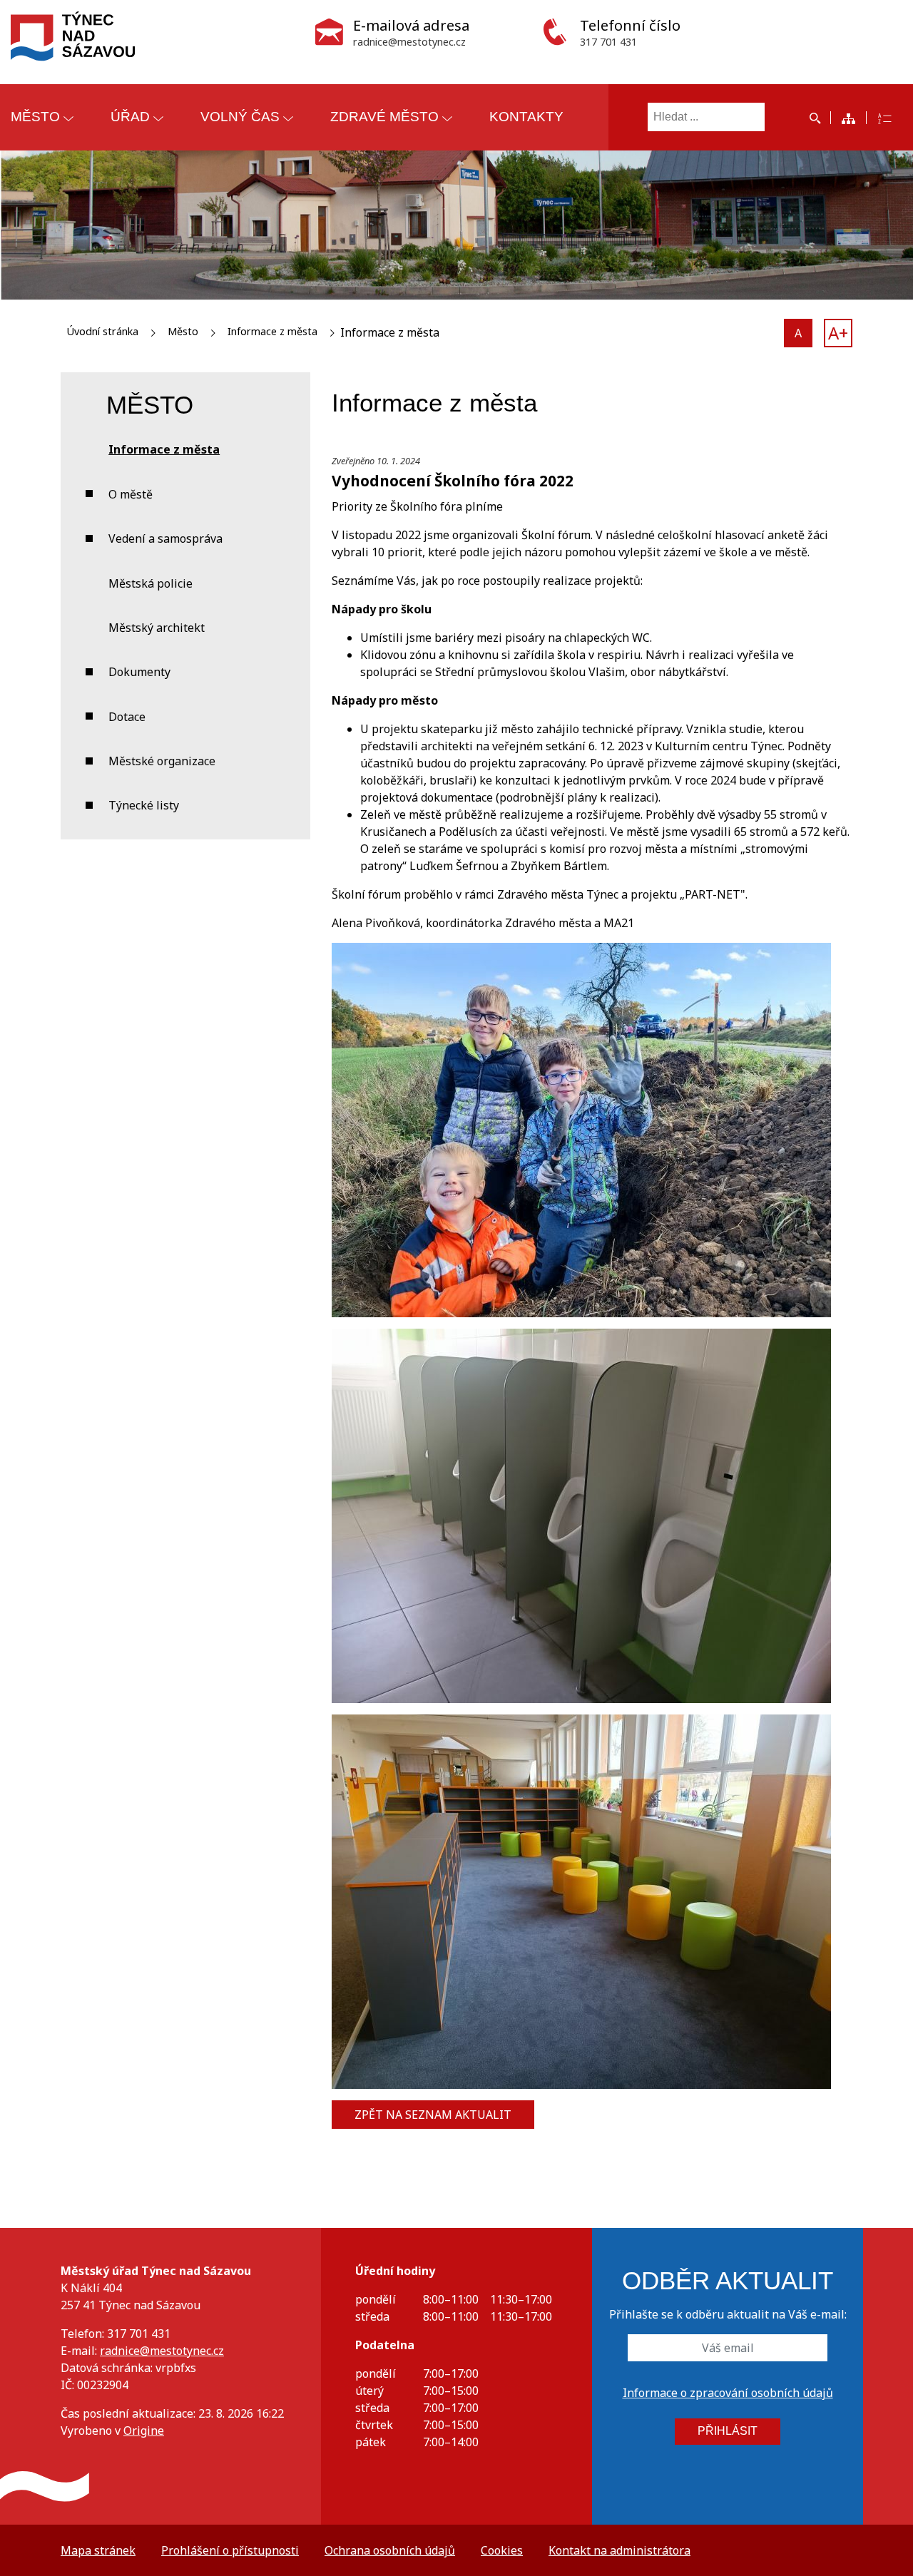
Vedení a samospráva (165, 538)
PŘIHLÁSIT (728, 2431)
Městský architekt (157, 628)
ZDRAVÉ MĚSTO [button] (384, 117)
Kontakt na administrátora (619, 2550)
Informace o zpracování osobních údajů (728, 2393)
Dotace (127, 717)
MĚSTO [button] (35, 117)
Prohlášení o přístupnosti (230, 2550)
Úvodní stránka (102, 331)
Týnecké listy (144, 805)
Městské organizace (162, 761)
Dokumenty (139, 672)
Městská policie (151, 583)
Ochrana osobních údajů (390, 2550)
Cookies (502, 2550)
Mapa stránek (98, 2550)
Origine (144, 2431)
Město (183, 331)
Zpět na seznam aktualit (433, 2115)
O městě (131, 494)
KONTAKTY (526, 117)
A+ (838, 333)
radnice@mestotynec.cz (162, 2351)
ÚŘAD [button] (130, 117)
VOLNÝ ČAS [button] (240, 117)
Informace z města (272, 331)
